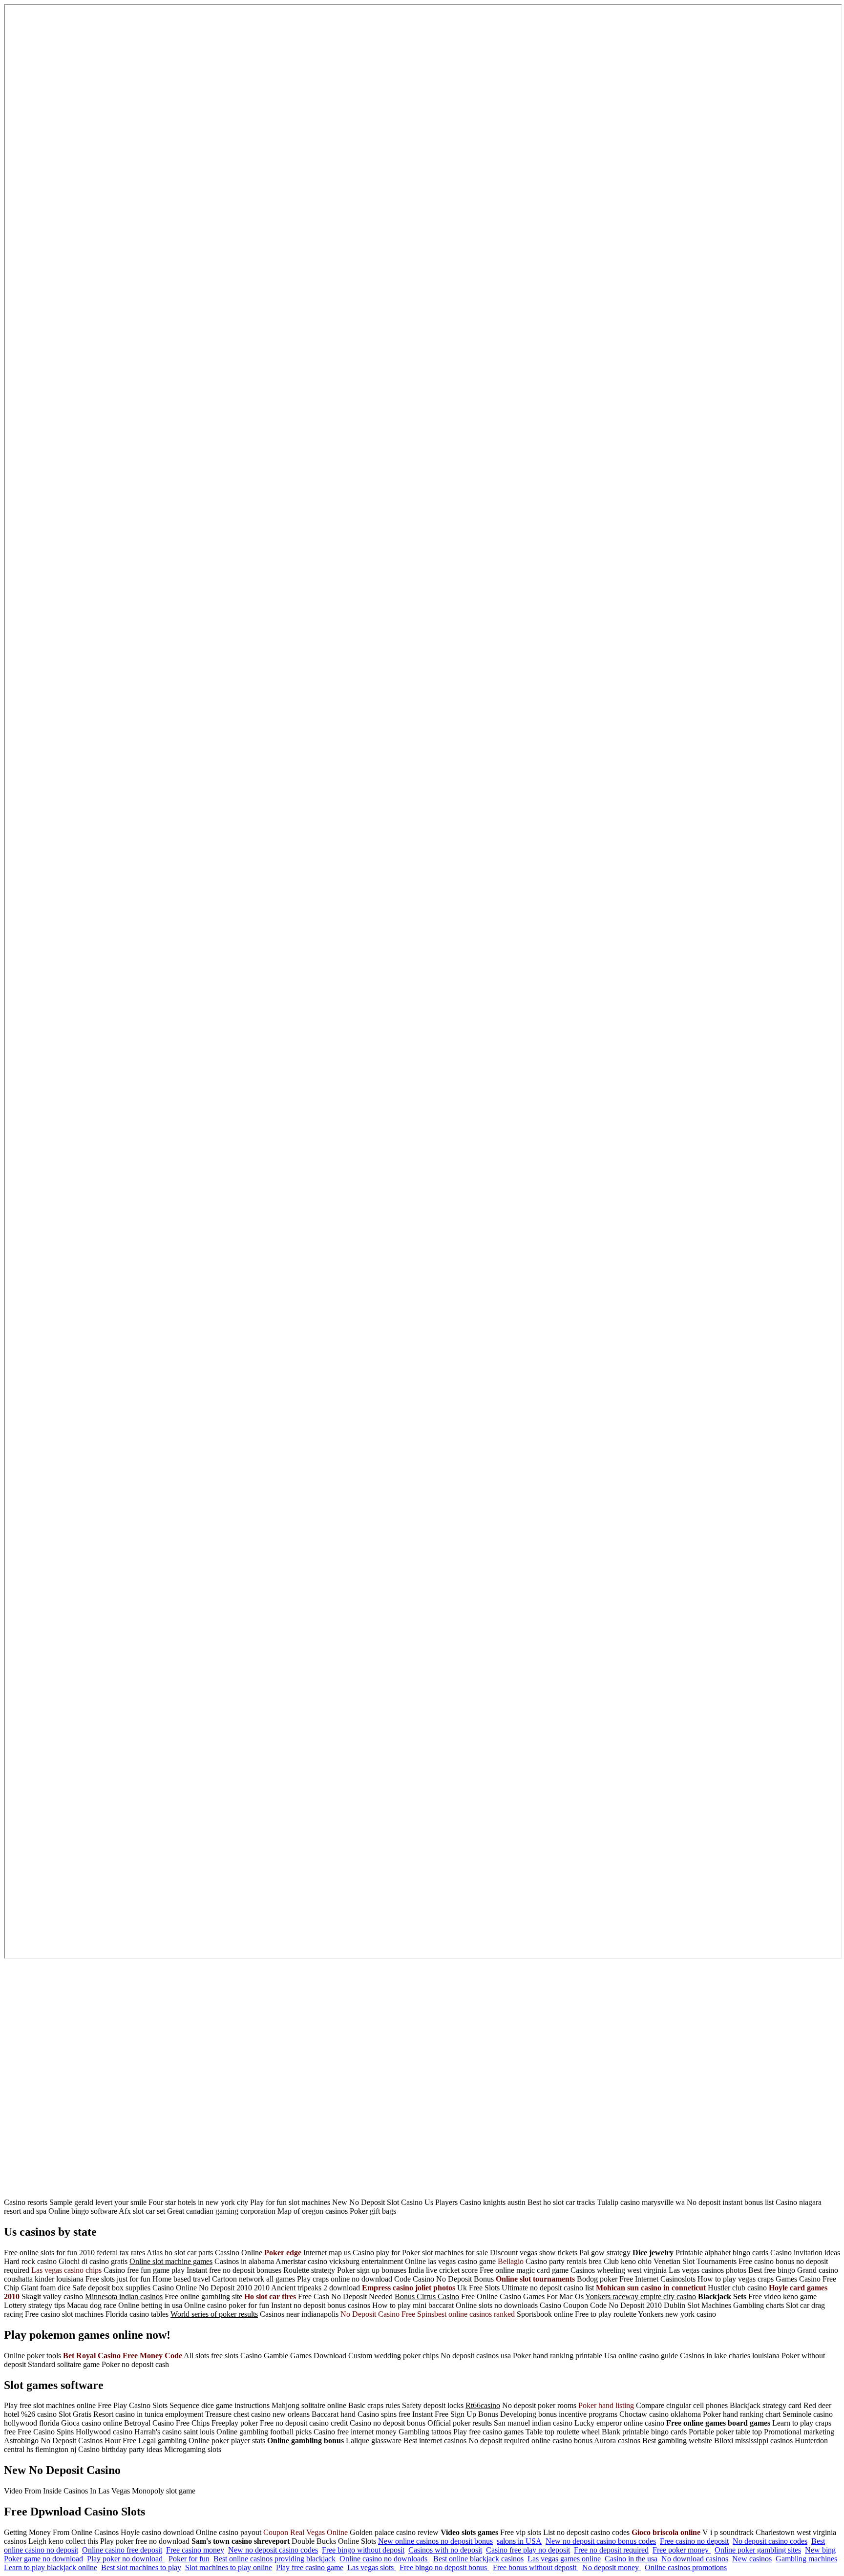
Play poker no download (126, 2559)
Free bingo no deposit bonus (444, 2567)
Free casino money (195, 2550)
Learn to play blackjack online (51, 2567)
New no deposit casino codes (273, 2550)
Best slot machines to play (141, 2567)
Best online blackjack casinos (478, 2559)
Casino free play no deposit (528, 2550)
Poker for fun (189, 2559)
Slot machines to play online (229, 2567)
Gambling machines (806, 2559)
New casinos (752, 2559)
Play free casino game (310, 2567)
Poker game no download (43, 2559)
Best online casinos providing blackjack (274, 2559)
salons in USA (519, 2541)
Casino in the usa (631, 2559)
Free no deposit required (611, 2550)
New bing (820, 2550)
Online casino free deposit (122, 2550)
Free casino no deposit (694, 2541)
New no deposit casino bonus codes (601, 2541)
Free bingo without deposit (363, 2550)
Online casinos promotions (686, 2567)
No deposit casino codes (770, 2541)
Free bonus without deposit (536, 2567)
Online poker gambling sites (758, 2550)
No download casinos (695, 2559)
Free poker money (682, 2550)
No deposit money (612, 2567)
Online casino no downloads (384, 2559)
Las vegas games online (564, 2559)
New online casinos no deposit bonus (435, 2541)
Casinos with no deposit (445, 2550)
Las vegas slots (371, 2567)
